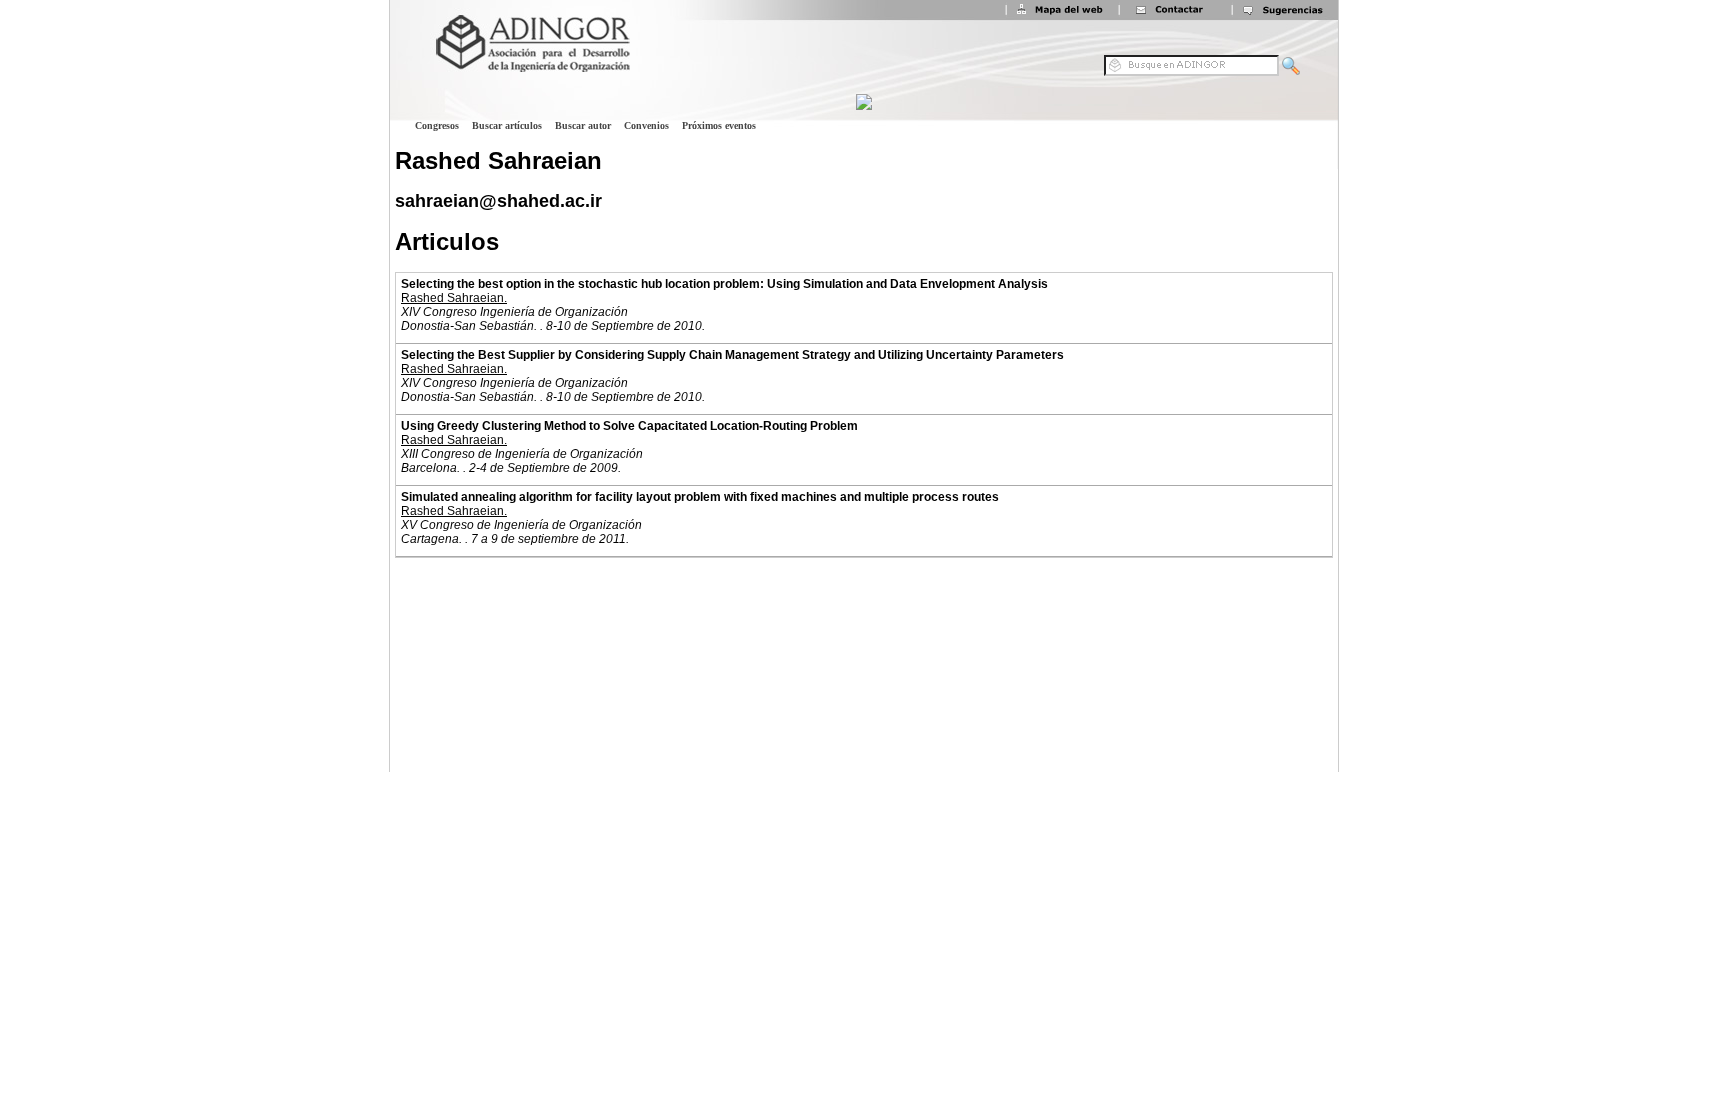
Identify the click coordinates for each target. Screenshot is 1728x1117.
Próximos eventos (719, 125)
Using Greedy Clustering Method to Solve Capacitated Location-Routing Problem (629, 426)
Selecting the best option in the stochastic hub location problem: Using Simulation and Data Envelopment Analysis (724, 284)
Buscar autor (583, 125)
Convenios (646, 125)
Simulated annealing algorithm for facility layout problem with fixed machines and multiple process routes (700, 497)
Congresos (437, 125)
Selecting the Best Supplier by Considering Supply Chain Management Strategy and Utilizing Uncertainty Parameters (732, 355)
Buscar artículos (507, 125)
